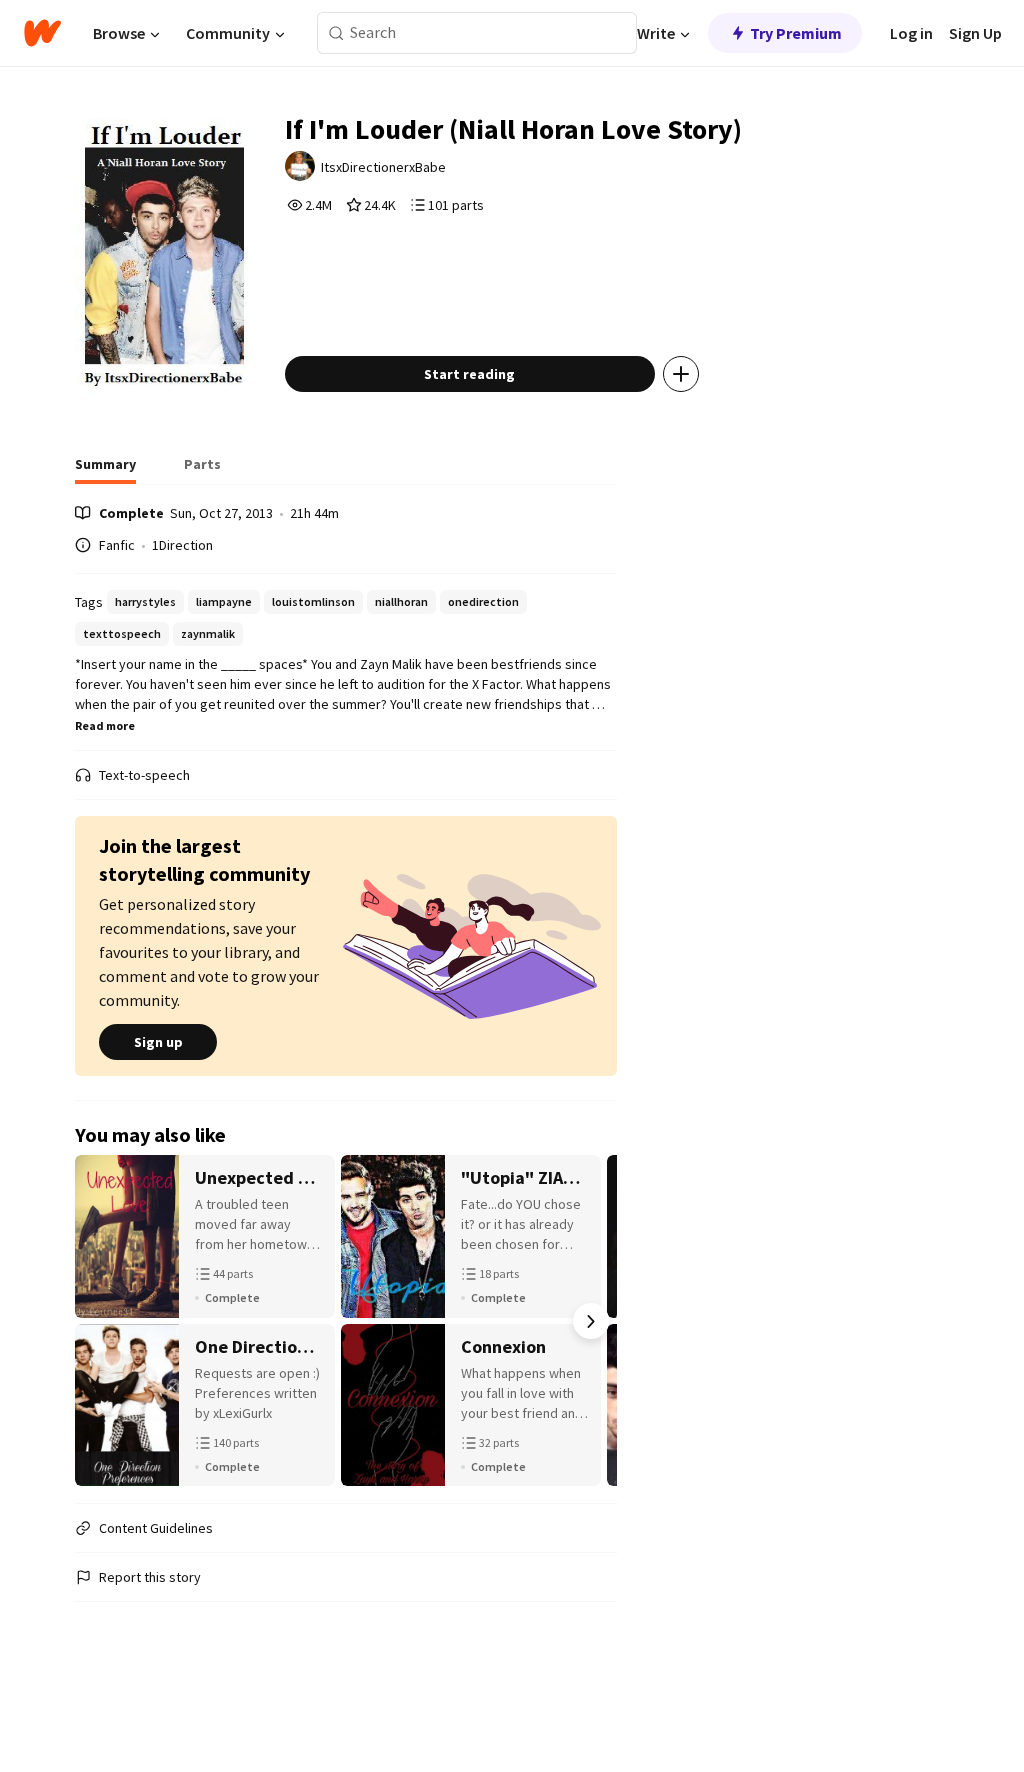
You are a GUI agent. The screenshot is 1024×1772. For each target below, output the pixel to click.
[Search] (336, 33)
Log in (911, 33)
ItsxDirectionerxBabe (383, 167)
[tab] (105, 470)
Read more (105, 725)
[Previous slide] (101, 1321)
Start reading (469, 374)
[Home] (42, 33)
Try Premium (796, 33)
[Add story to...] (681, 374)
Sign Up (975, 33)
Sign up (158, 1042)
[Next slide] (591, 1321)
